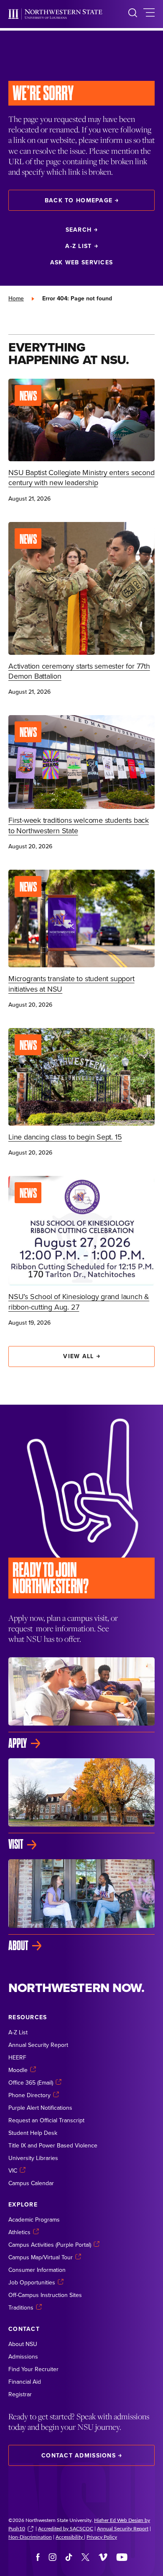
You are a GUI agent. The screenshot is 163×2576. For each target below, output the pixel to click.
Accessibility (70, 2537)
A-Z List (78, 246)
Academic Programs (34, 2219)
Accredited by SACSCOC (66, 2528)
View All (78, 1356)
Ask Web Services (81, 262)
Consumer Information (37, 2270)
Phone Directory (29, 2095)
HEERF (17, 2057)
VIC (13, 2170)
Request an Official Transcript (46, 2120)
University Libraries (33, 2158)
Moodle (18, 2070)
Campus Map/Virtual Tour (41, 2257)
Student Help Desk (33, 2133)
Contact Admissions (79, 2455)
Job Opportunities (32, 2282)
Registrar (20, 2394)
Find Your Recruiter (33, 2369)
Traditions (21, 2307)
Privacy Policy (102, 2537)
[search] (133, 14)
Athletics (19, 2232)
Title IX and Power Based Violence (53, 2145)
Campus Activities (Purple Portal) (50, 2245)
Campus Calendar (31, 2183)
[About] (81, 1906)
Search (79, 230)
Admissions (23, 2356)
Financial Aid (25, 2382)
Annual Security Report (38, 2045)
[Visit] (81, 1805)
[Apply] (81, 1704)
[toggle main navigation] (149, 14)
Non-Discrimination (30, 2537)
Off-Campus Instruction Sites (45, 2295)
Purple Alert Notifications (40, 2108)
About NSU (23, 2344)
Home (16, 298)
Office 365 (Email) (31, 2083)
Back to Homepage (79, 200)
